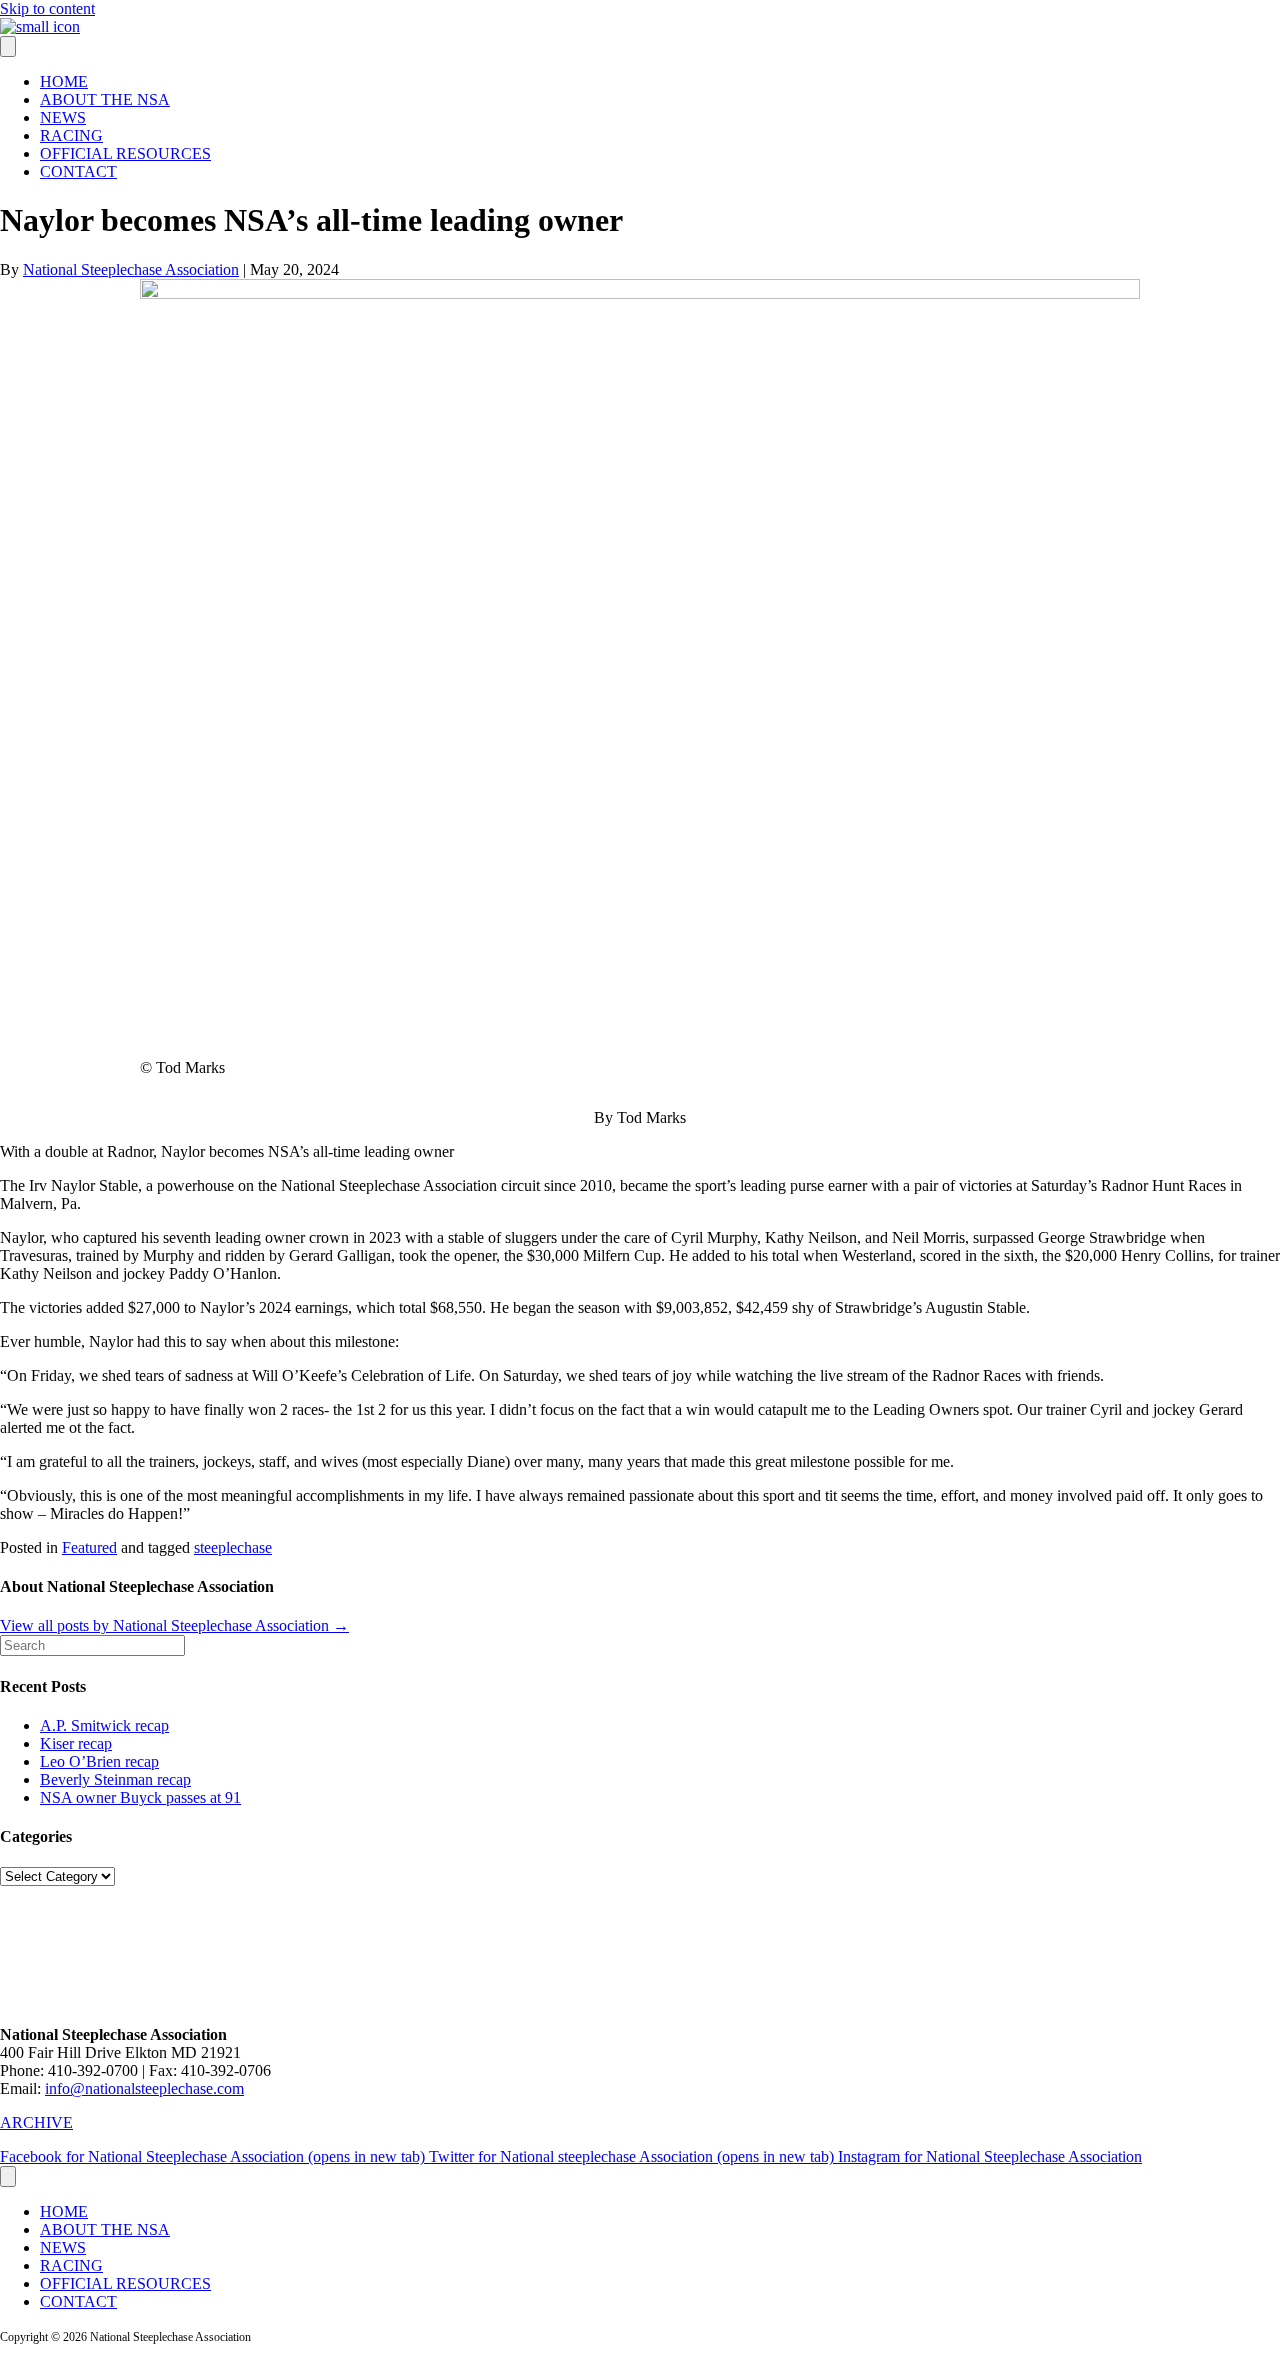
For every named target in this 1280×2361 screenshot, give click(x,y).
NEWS (63, 117)
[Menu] (8, 46)
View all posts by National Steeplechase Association (174, 1625)
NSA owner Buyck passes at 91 (140, 1797)
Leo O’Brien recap (99, 1761)
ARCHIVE (36, 2122)
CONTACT (78, 171)
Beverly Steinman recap (115, 1779)
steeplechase (233, 1547)
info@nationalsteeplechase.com (144, 2088)
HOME (64, 81)
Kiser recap (76, 1743)
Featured (89, 1547)
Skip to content (47, 8)
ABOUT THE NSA (105, 99)
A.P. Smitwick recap (104, 1725)
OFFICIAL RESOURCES (125, 153)
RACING (71, 135)
